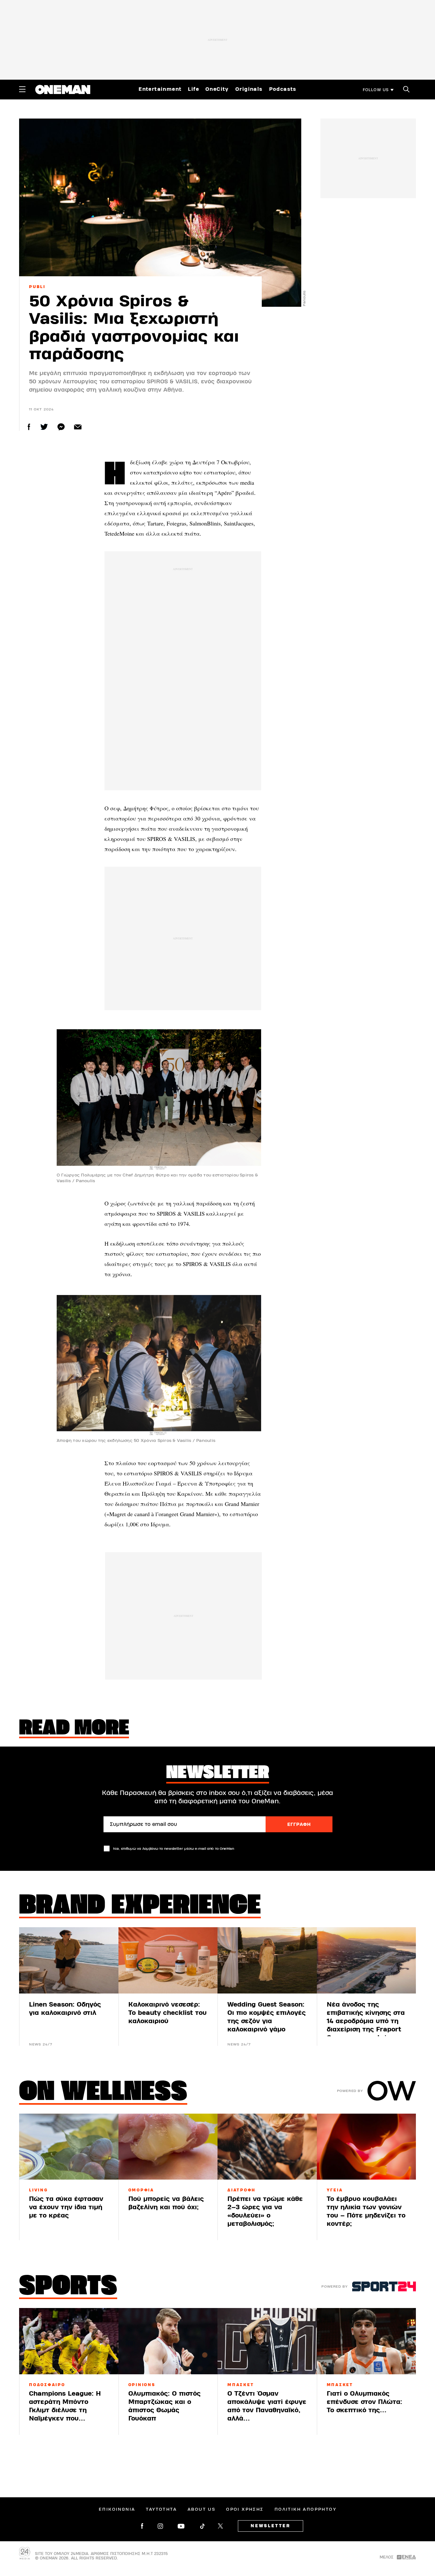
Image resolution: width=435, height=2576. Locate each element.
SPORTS (68, 2287)
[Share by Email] (78, 427)
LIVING (39, 2190)
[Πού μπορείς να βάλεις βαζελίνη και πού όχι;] (168, 2147)
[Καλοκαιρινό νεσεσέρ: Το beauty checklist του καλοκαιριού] (168, 1960)
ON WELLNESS (103, 2093)
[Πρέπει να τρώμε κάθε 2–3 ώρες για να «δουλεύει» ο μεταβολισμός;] (267, 2147)
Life (193, 89)
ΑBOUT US (201, 2509)
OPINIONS (142, 2385)
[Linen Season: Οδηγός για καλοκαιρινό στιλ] (69, 1960)
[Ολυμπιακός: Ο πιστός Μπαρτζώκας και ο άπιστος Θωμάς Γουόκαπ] (168, 2341)
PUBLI (37, 287)
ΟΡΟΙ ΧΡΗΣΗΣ (245, 2509)
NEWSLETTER (271, 2526)
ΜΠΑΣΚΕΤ (241, 2385)
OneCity (217, 89)
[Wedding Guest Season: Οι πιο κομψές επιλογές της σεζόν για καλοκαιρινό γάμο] (267, 1960)
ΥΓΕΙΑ (335, 2190)
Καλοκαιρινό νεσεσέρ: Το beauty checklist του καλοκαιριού (168, 2013)
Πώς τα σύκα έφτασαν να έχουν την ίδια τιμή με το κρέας (66, 2207)
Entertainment (160, 89)
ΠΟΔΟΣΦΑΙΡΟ (47, 2385)
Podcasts (283, 89)
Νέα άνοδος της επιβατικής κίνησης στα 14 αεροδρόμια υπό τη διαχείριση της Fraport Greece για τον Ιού (366, 2021)
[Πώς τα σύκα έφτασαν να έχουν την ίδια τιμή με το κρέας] (69, 2147)
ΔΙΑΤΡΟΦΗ (242, 2190)
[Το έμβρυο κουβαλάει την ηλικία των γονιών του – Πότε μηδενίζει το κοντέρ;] (367, 2147)
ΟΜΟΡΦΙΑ (141, 2190)
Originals (249, 89)
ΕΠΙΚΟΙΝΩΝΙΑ (117, 2509)
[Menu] (22, 89)
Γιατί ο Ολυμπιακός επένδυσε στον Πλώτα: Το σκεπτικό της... (364, 2402)
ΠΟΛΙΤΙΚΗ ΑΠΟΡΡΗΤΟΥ (305, 2509)
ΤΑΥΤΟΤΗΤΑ (161, 2509)
